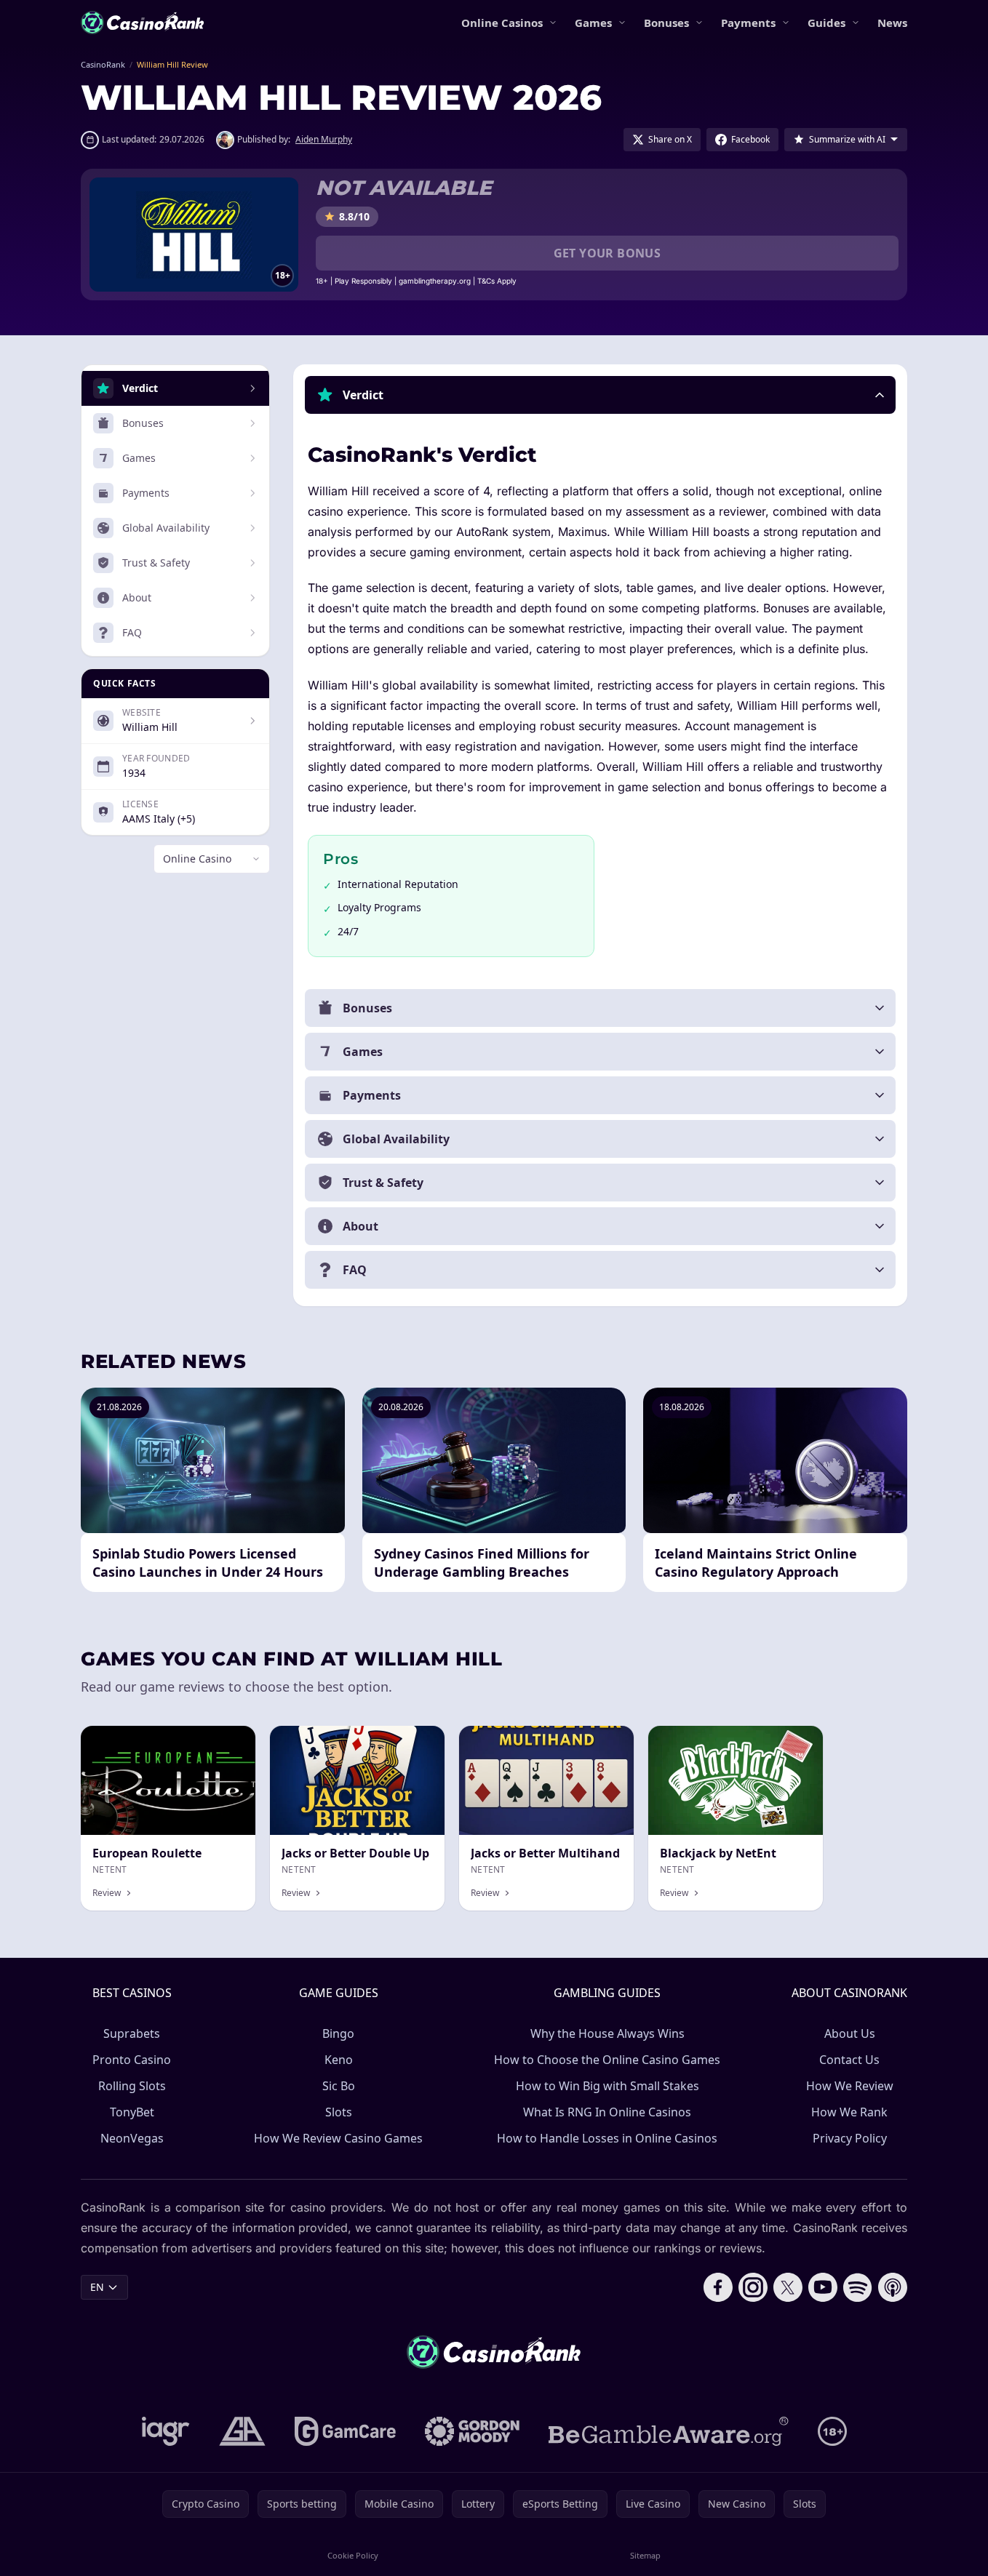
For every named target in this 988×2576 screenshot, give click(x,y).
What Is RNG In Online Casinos (607, 2112)
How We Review (850, 2086)
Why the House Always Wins (607, 2033)
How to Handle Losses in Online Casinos (607, 2138)
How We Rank (849, 2112)
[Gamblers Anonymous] (242, 2431)
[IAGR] (166, 2431)
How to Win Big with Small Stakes (607, 2086)
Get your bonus (607, 253)
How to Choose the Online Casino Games (607, 2060)
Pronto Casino (132, 2060)
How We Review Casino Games (338, 2138)
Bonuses (666, 23)
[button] (600, 395)
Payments (748, 23)
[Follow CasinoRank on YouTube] (823, 2287)
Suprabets (132, 2033)
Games (593, 23)
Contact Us (849, 2060)
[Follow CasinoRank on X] (788, 2287)
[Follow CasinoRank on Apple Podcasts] (893, 2287)
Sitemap (645, 2555)
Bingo (338, 2033)
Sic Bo (339, 2086)
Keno (339, 2060)
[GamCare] (345, 2431)
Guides (826, 23)
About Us (850, 2033)
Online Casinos (502, 23)
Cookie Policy (353, 2555)
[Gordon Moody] (472, 2431)
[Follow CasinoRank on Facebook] (718, 2287)
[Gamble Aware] (669, 2431)
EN (97, 2287)
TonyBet (132, 2112)
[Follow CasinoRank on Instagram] (753, 2287)
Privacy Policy (850, 2138)
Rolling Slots (132, 2086)
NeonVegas (132, 2138)
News (892, 23)
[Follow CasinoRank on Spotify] (858, 2287)
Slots (339, 2112)
